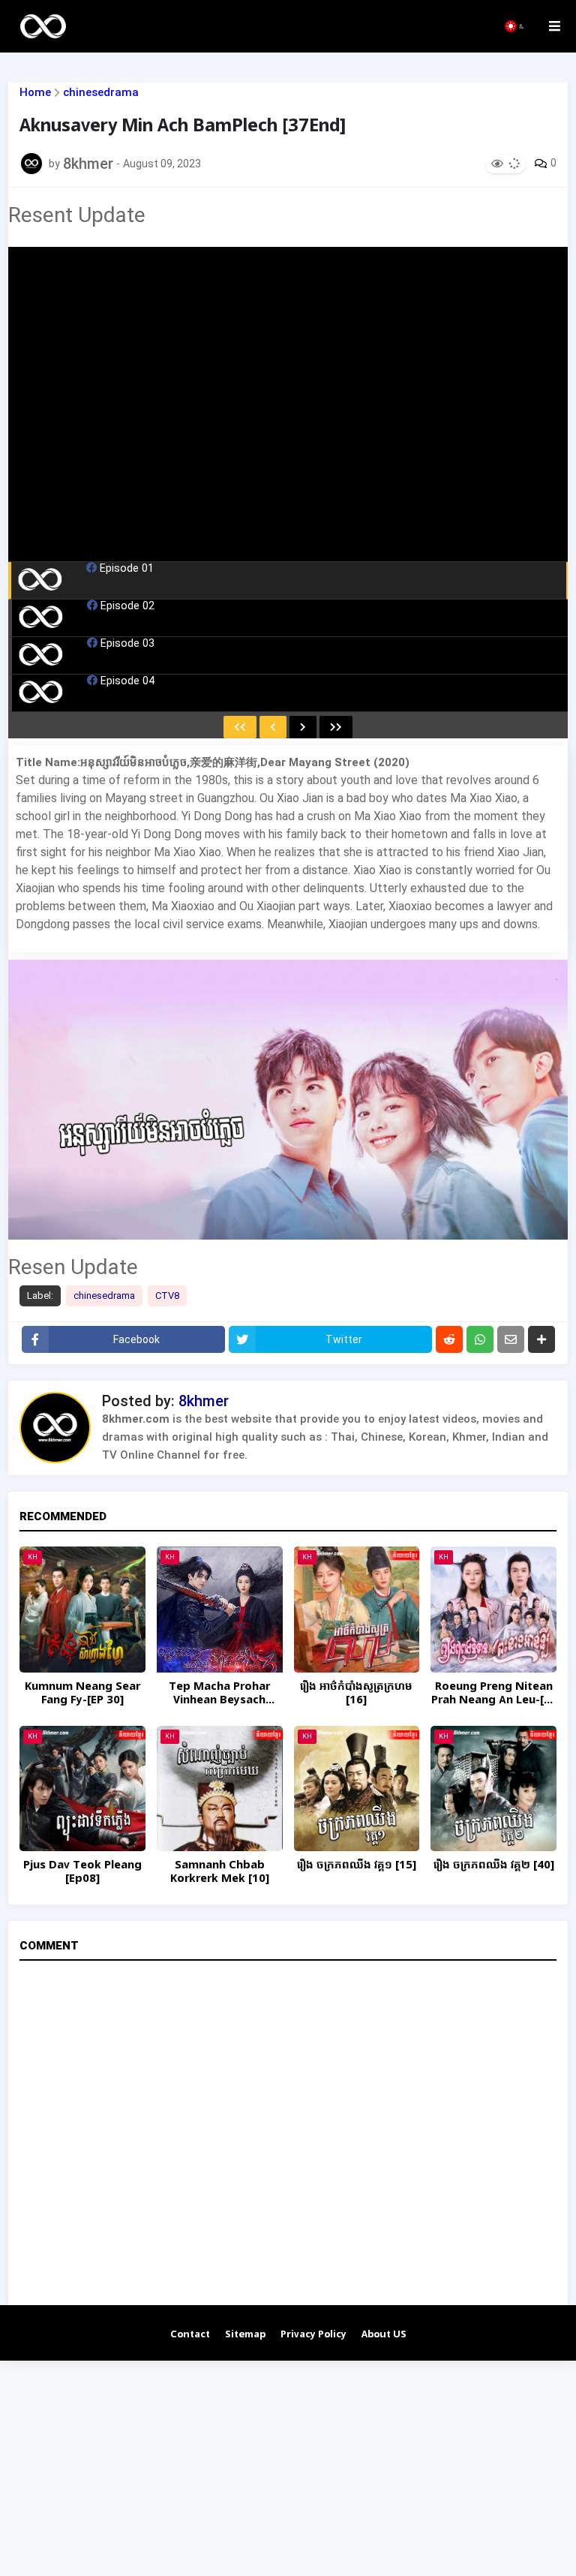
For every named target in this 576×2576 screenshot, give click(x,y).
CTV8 (167, 1296)
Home (35, 93)
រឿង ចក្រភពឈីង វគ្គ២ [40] (494, 1865)
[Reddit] (449, 1339)
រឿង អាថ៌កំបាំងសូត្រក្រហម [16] (356, 1694)
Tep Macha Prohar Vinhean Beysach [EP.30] (219, 1694)
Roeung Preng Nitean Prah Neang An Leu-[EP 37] (494, 1694)
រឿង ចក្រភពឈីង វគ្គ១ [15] (357, 1865)
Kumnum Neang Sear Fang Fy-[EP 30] (82, 1694)
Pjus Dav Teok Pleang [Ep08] (82, 1872)
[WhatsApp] (480, 1339)
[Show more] (541, 1339)
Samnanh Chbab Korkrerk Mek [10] (220, 1872)
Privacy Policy (313, 2335)
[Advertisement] (288, 2466)
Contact (190, 2335)
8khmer (204, 1401)
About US (384, 2335)
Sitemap (245, 2335)
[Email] (511, 1339)
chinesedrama (101, 93)
